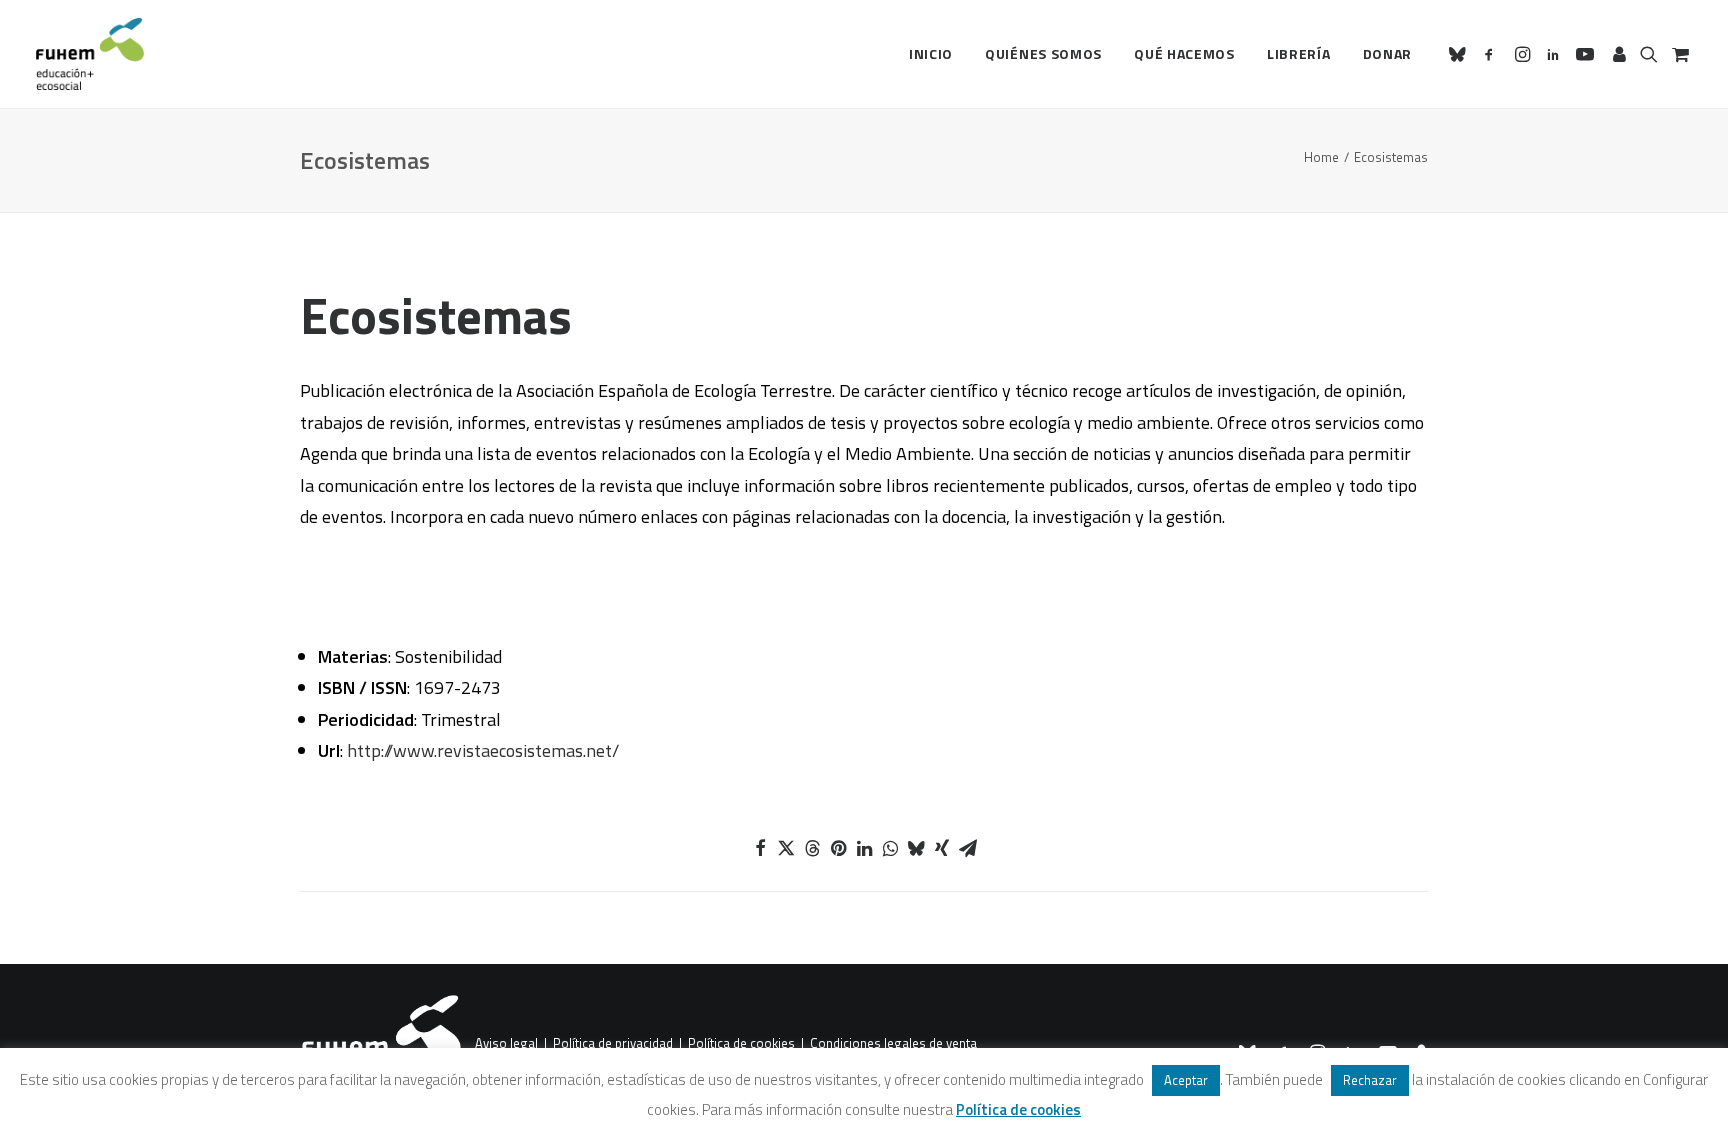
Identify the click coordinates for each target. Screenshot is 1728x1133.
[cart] (1678, 54)
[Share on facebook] (760, 848)
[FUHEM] (90, 54)
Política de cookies (741, 1044)
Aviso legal (506, 1044)
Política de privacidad (613, 1044)
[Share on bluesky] (916, 848)
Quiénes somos (1043, 53)
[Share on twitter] (786, 848)
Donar (1388, 53)
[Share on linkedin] (864, 848)
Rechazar (1370, 1080)
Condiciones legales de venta (893, 1044)
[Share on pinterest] (838, 848)
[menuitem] (931, 54)
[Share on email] (968, 848)
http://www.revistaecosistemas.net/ (483, 750)
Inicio (931, 53)
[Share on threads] (812, 848)
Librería (1299, 53)
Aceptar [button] (1186, 1080)
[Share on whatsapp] (890, 848)
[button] (1460, 54)
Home (1321, 157)
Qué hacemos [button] (1184, 53)
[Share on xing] (942, 848)
